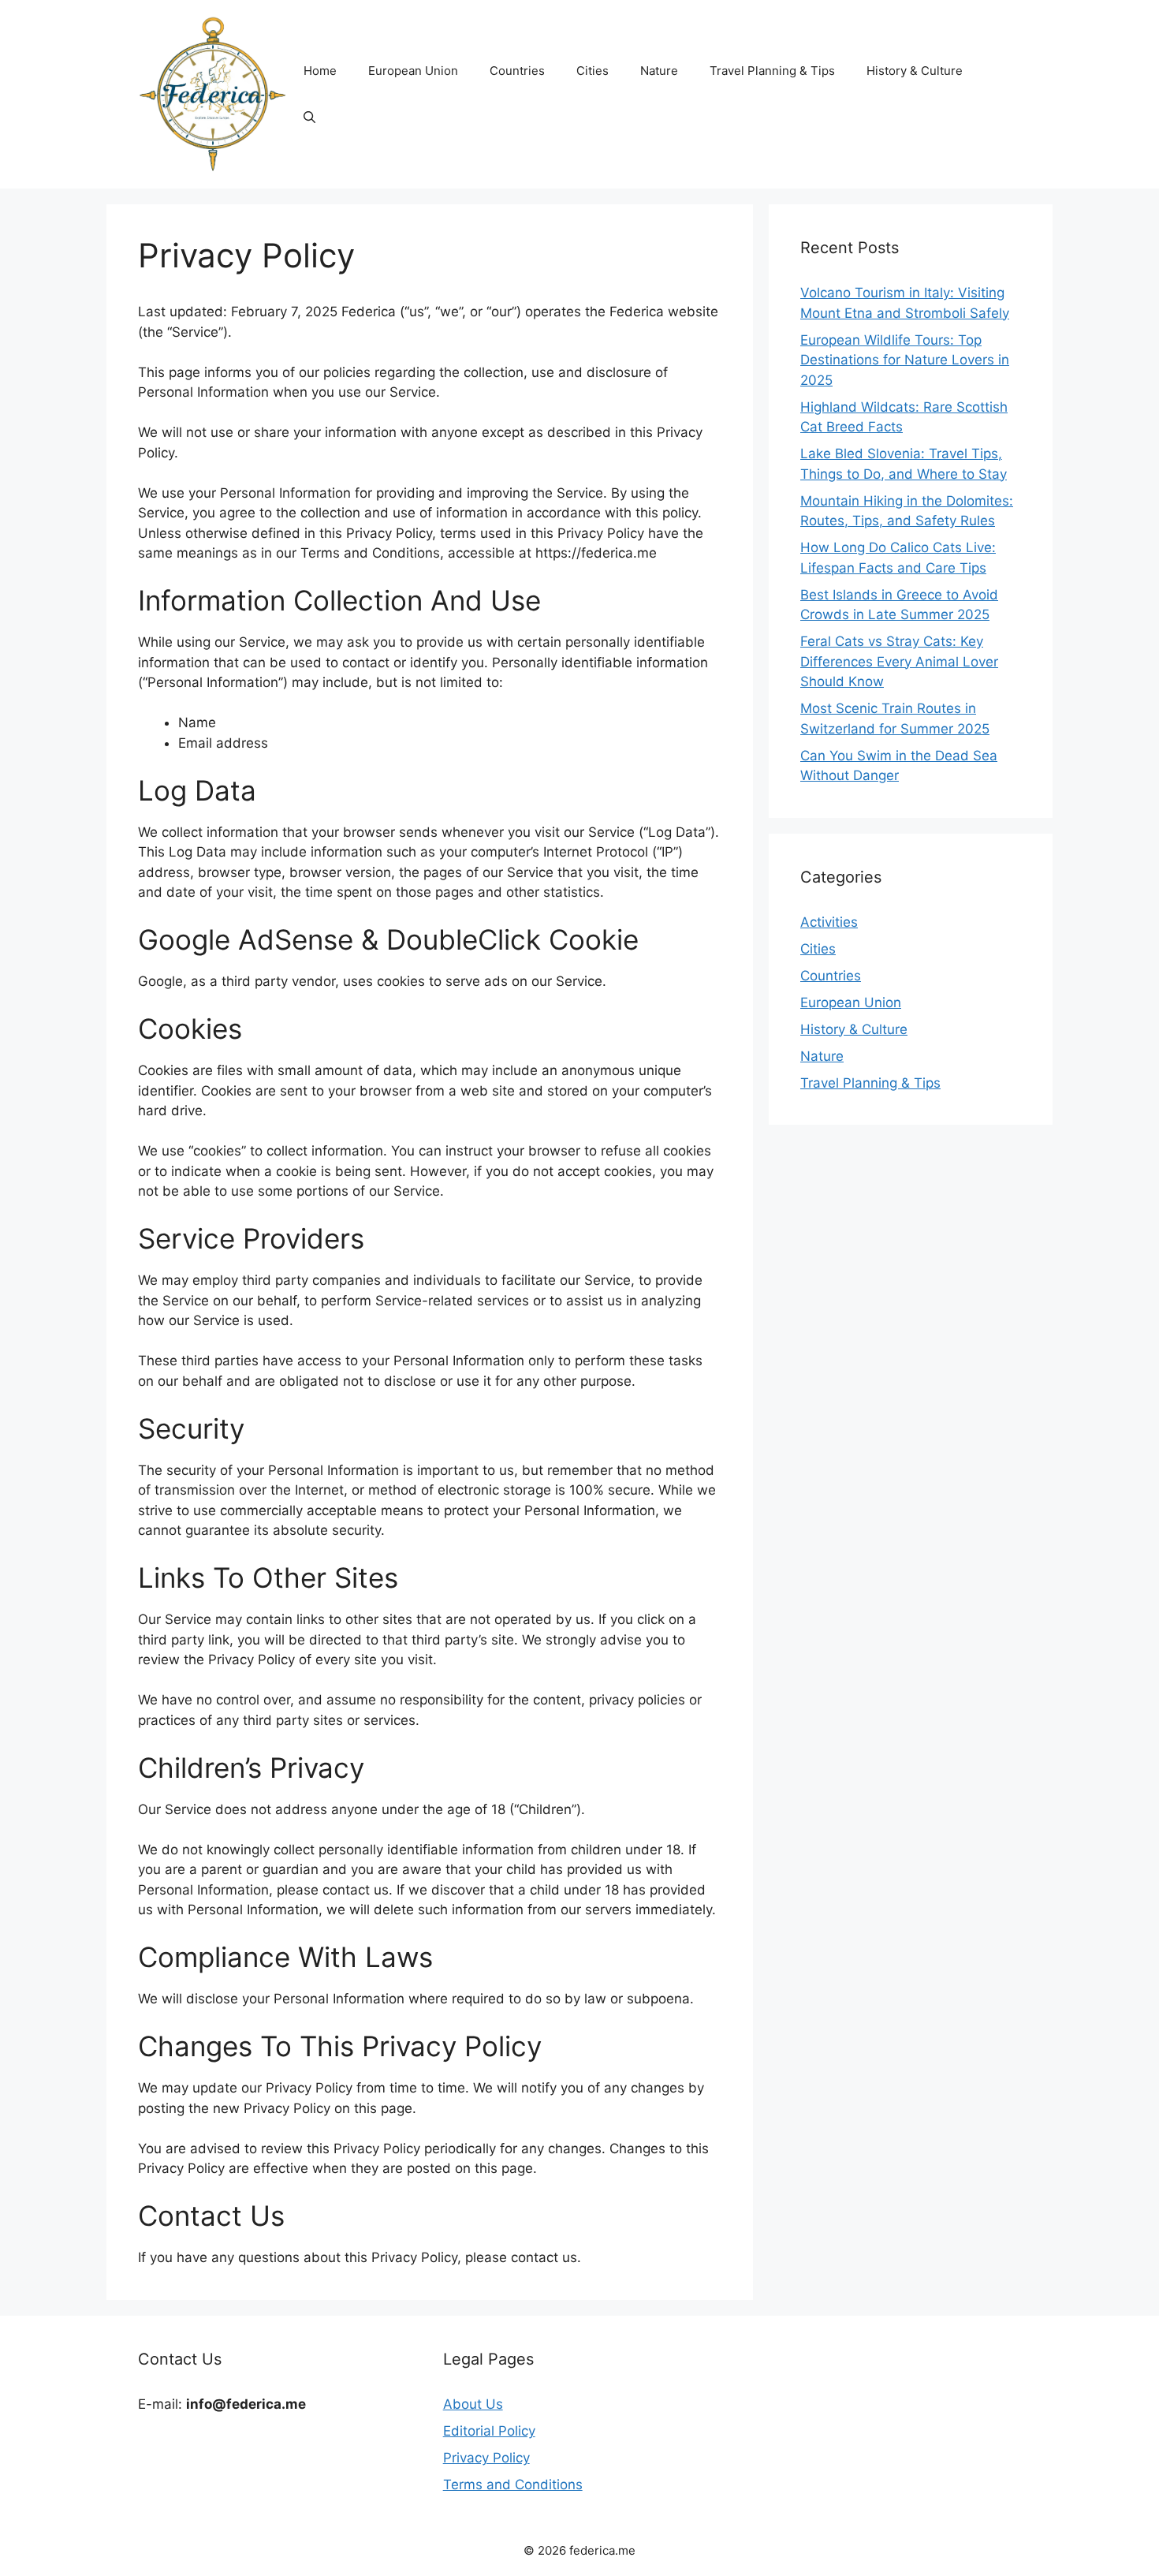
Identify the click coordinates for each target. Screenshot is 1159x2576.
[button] (309, 118)
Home (320, 71)
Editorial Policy (489, 2431)
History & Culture (915, 71)
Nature (659, 71)
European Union (413, 71)
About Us (473, 2404)
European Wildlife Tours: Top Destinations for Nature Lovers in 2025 (905, 360)
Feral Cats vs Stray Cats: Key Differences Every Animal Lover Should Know (899, 661)
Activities (829, 922)
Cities (593, 71)
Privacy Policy (486, 2458)
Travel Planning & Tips (772, 71)
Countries (517, 71)
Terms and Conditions (513, 2485)
